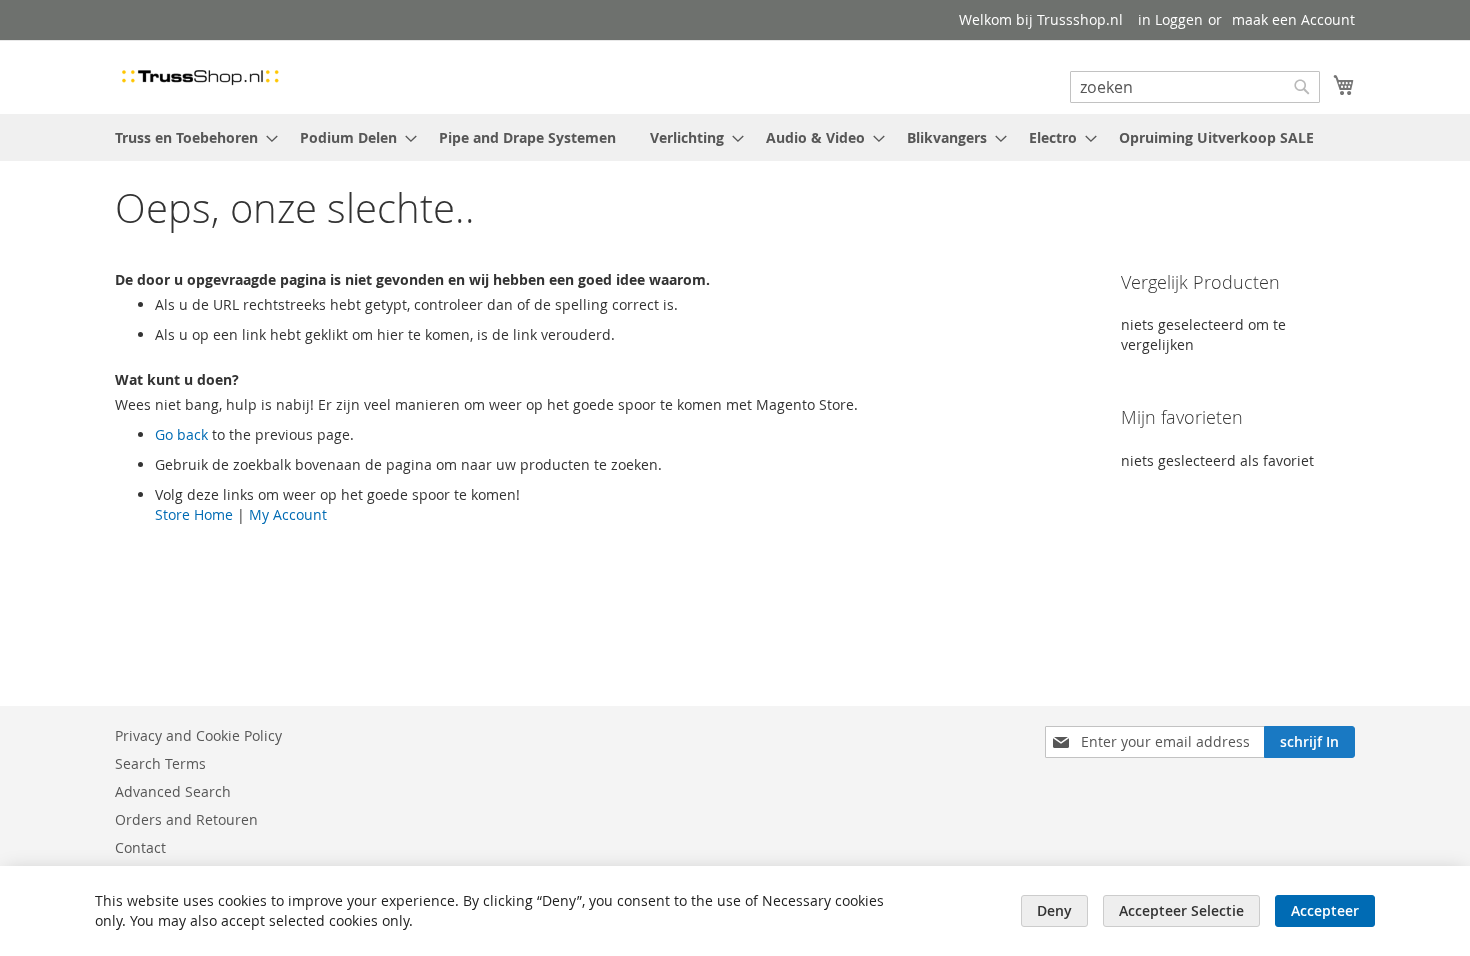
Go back (181, 434)
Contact (140, 847)
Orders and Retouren (186, 819)
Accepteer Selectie (1181, 910)
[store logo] (200, 76)
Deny (1054, 910)
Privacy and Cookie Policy (198, 735)
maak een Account (1293, 19)
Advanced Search (173, 791)
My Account (288, 514)
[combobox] (1195, 87)
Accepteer (1325, 910)
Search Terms (160, 763)
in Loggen (1170, 19)
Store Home (194, 514)
